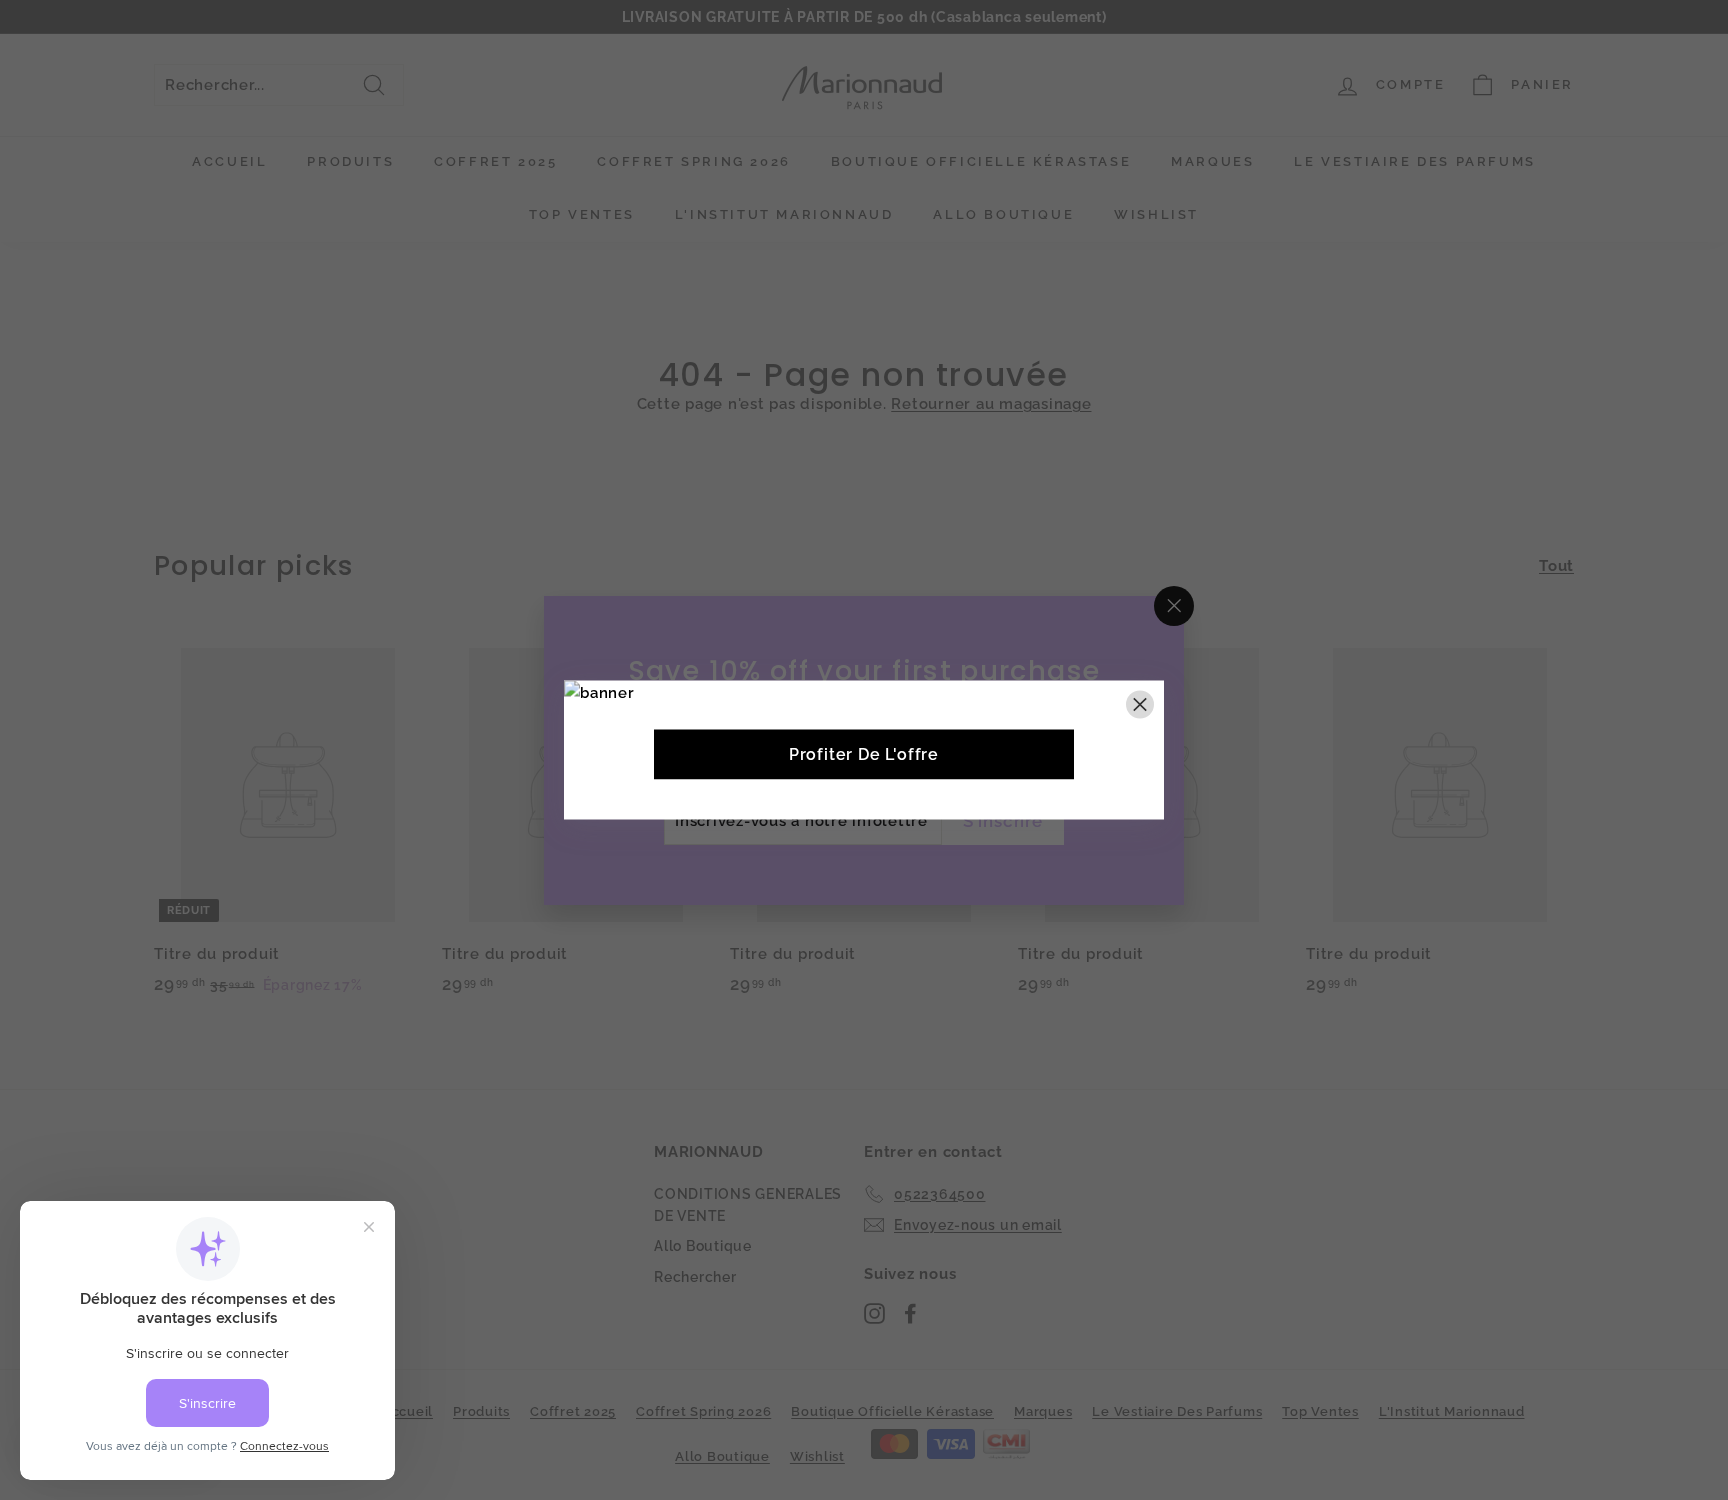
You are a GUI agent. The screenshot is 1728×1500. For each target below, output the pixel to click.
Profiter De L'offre (864, 754)
